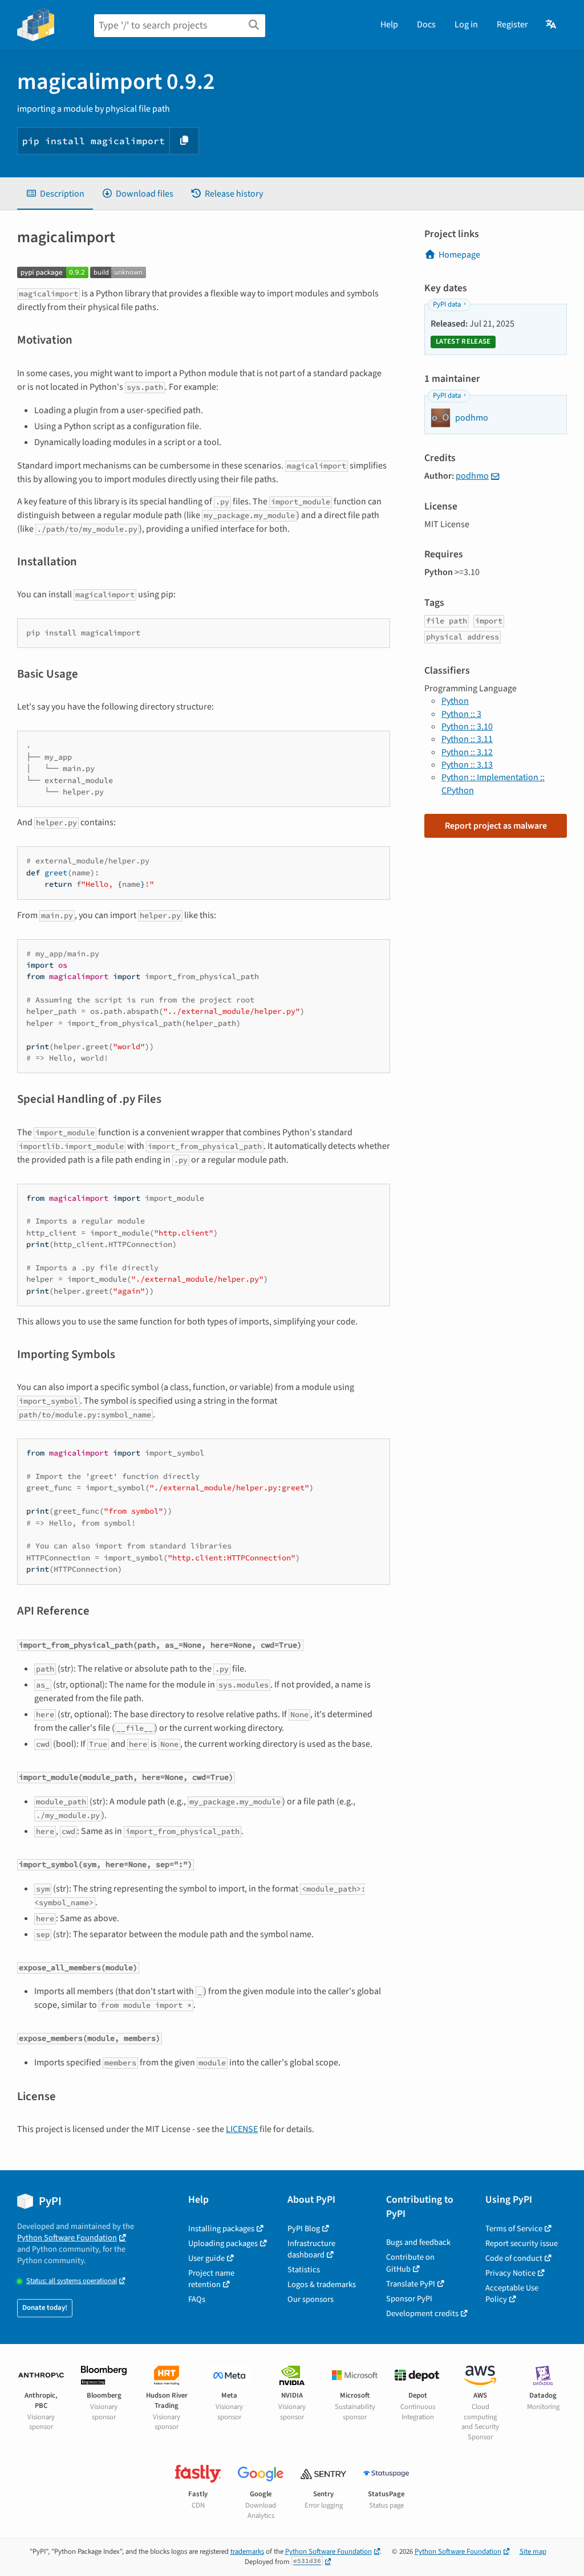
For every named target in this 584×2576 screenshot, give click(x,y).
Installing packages (221, 2229)
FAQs (197, 2299)
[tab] (55, 194)
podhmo (472, 476)
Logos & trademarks (322, 2284)
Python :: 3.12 (467, 752)
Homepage (459, 255)
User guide (206, 2258)
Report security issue (522, 2243)
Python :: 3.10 (467, 727)
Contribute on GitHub (410, 2263)
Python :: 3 (461, 714)
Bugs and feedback (418, 2242)
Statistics (304, 2270)
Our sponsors (311, 2299)
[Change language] (552, 25)
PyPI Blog (304, 2229)
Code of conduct (514, 2258)
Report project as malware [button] (496, 826)
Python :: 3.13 (467, 765)
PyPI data (447, 304)
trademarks (247, 2551)
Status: (72, 2281)
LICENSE (242, 2129)
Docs (426, 25)
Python (455, 701)
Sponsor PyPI (409, 2299)
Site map (533, 2551)
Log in (466, 25)
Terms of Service (514, 2229)
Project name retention (211, 2279)
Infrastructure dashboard (311, 2249)
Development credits (422, 2314)
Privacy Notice (510, 2273)
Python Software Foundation (67, 2238)
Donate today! (45, 2308)
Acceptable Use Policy (512, 2294)
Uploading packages (223, 2243)
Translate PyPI (411, 2284)
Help (389, 25)
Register (512, 25)
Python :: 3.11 (467, 739)
